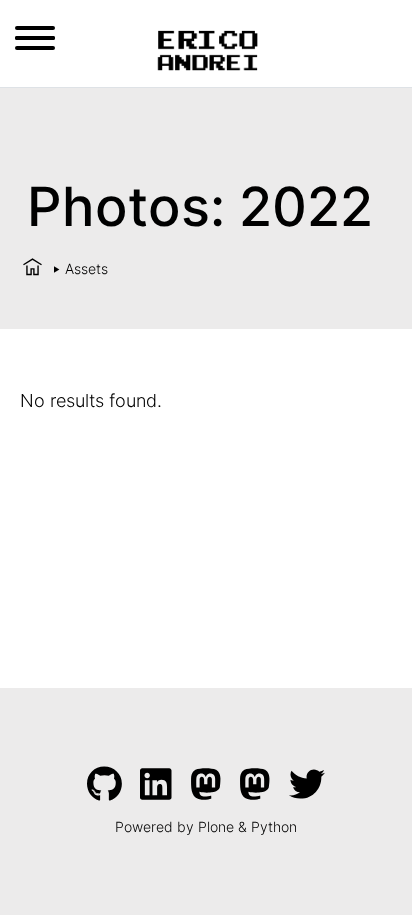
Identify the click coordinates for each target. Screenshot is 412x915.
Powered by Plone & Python (206, 826)
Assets (86, 268)
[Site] (206, 48)
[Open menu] (35, 38)
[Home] (32, 268)
